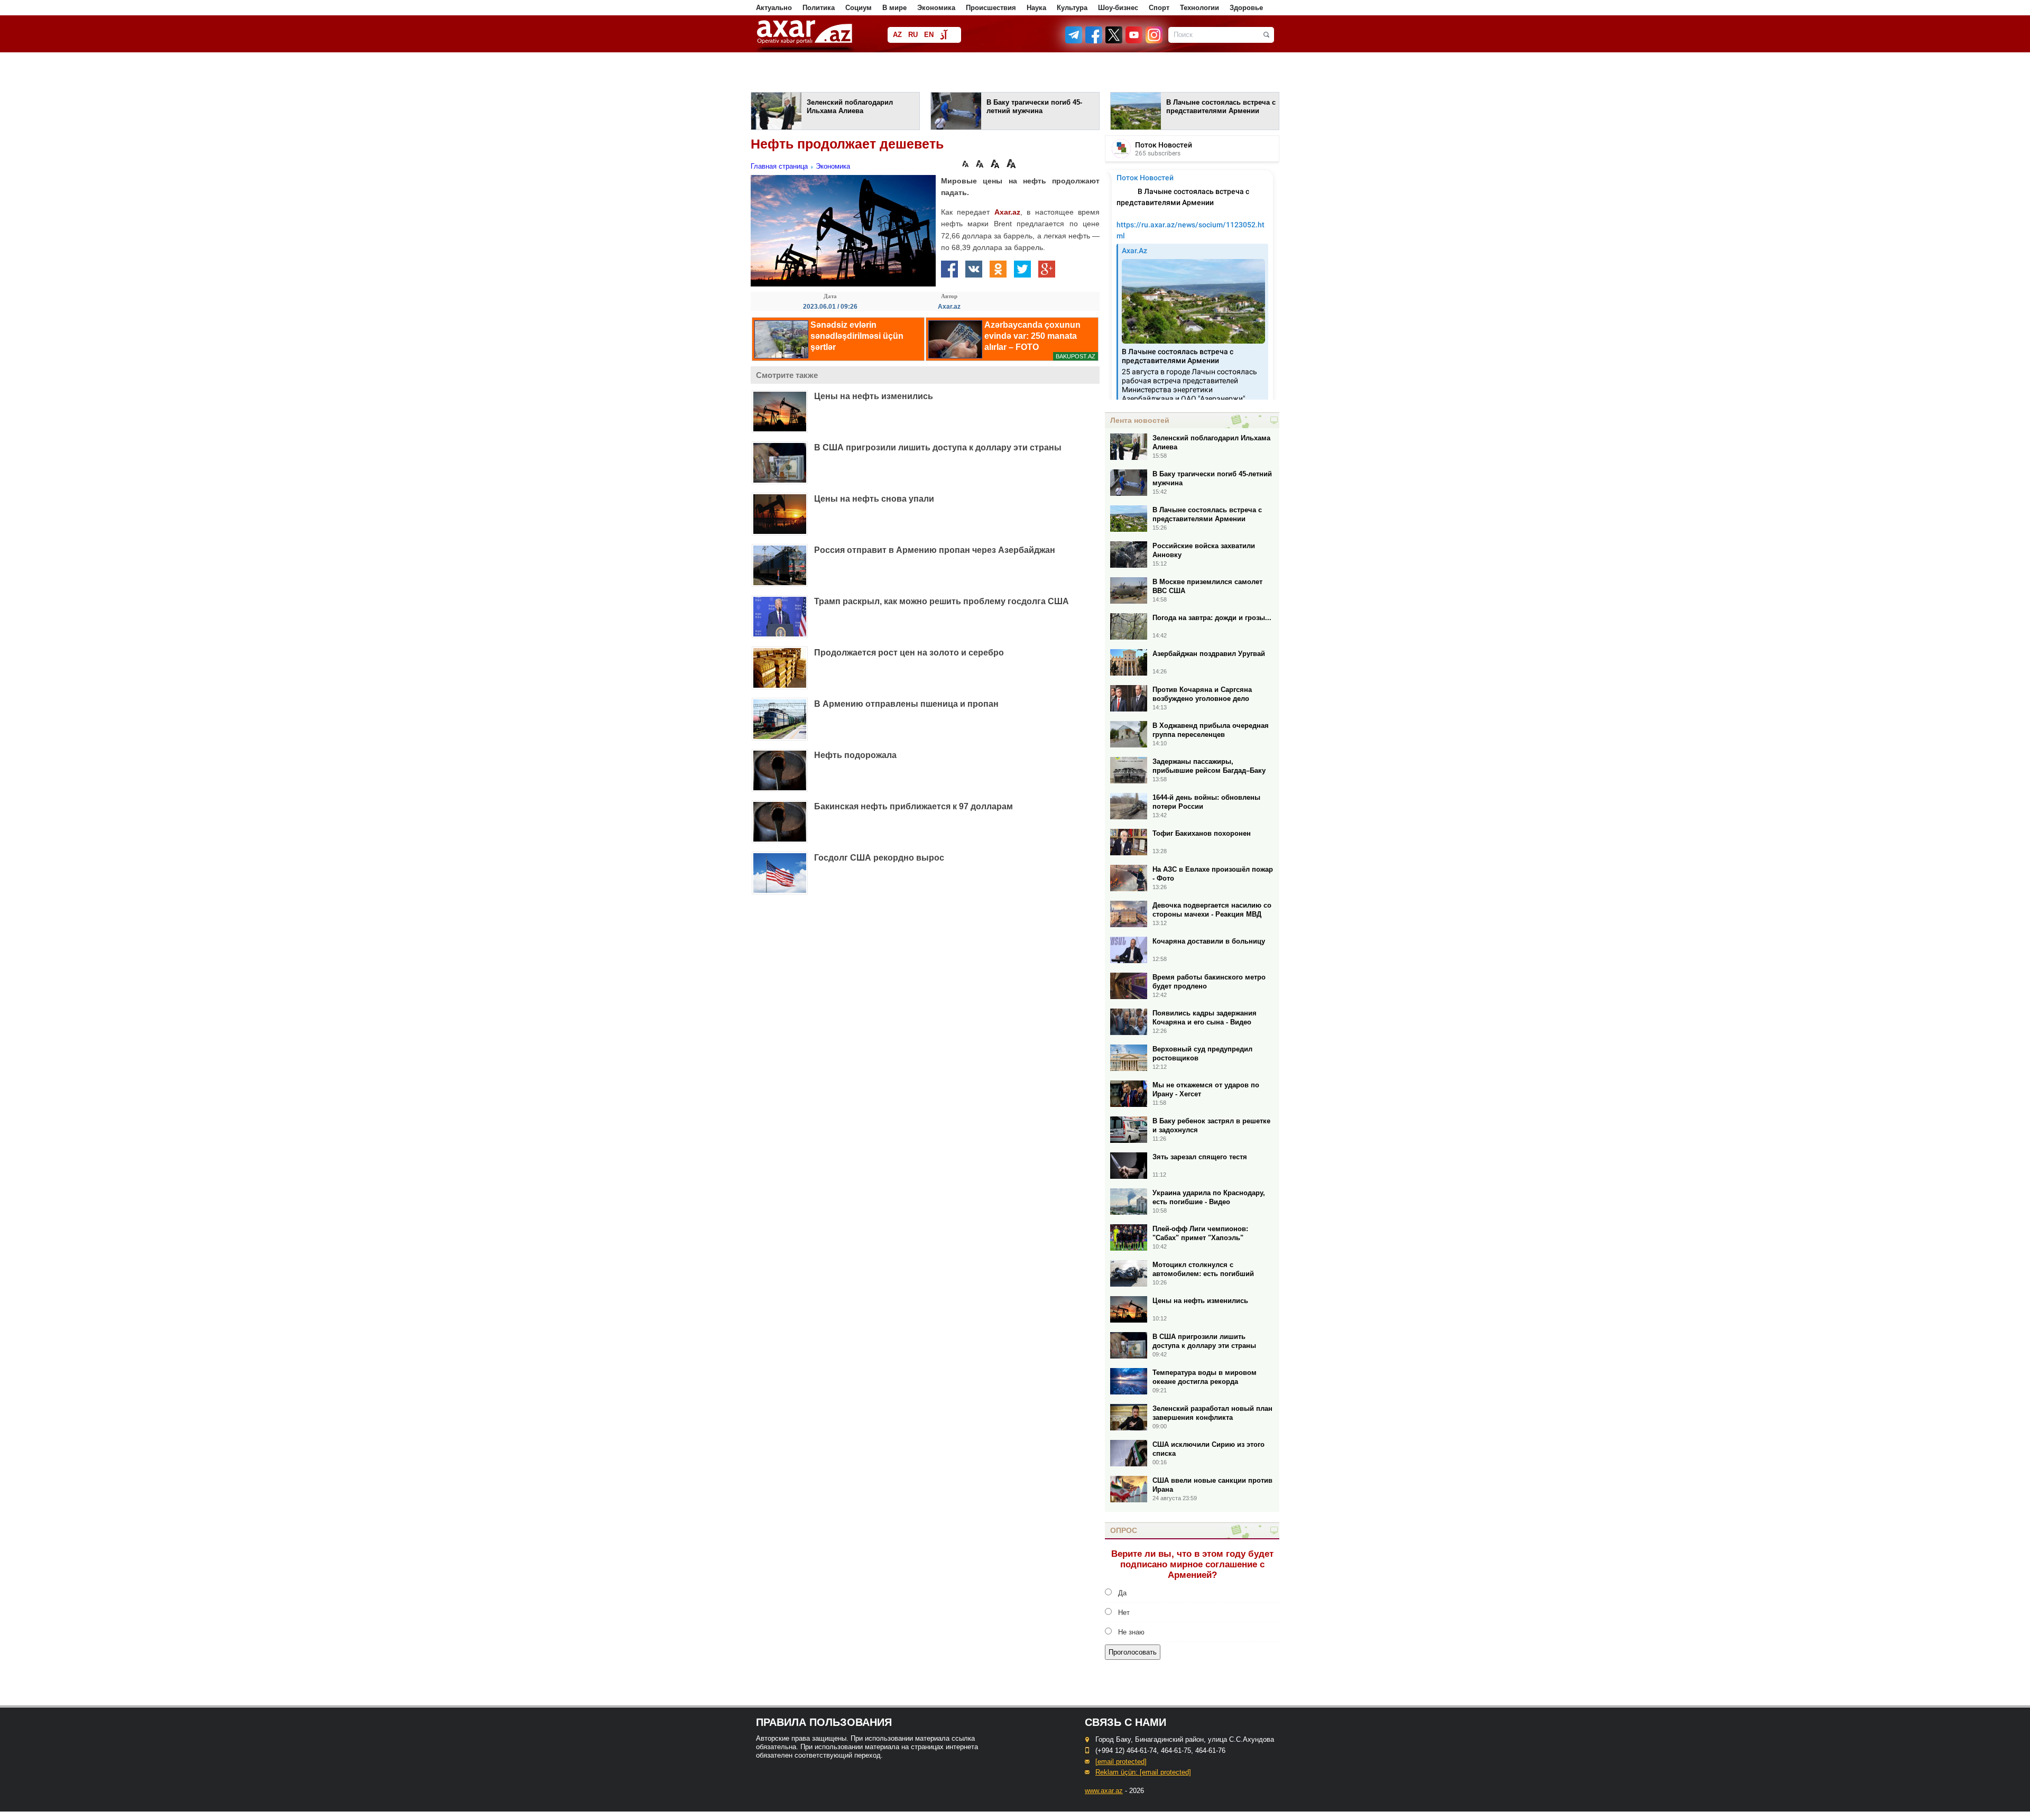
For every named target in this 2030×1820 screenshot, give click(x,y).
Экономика (936, 8)
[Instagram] (1154, 41)
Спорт (1159, 8)
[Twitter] (1114, 41)
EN (929, 35)
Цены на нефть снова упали (874, 499)
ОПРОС (1124, 1530)
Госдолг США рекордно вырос (879, 858)
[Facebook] (1094, 41)
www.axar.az (1104, 1791)
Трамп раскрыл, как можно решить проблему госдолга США (942, 601)
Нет (1124, 1613)
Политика (819, 8)
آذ (943, 36)
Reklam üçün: (1143, 1772)
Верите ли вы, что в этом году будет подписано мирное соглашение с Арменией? (1192, 1564)
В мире (894, 8)
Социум (859, 8)
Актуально (774, 8)
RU (913, 35)
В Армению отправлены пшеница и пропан (906, 704)
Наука (1036, 8)
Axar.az (1007, 212)
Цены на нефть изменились (874, 396)
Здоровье (1246, 8)
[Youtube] (1134, 41)
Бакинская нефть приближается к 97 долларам (914, 806)
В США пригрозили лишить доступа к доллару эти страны (938, 447)
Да (1122, 1593)
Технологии (1199, 8)
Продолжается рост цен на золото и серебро (909, 653)
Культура (1072, 8)
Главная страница (779, 166)
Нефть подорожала (855, 755)
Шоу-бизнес (1118, 8)
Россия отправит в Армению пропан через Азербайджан (935, 550)
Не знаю (1131, 1632)
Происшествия (991, 8)
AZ (897, 35)
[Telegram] (1075, 41)
